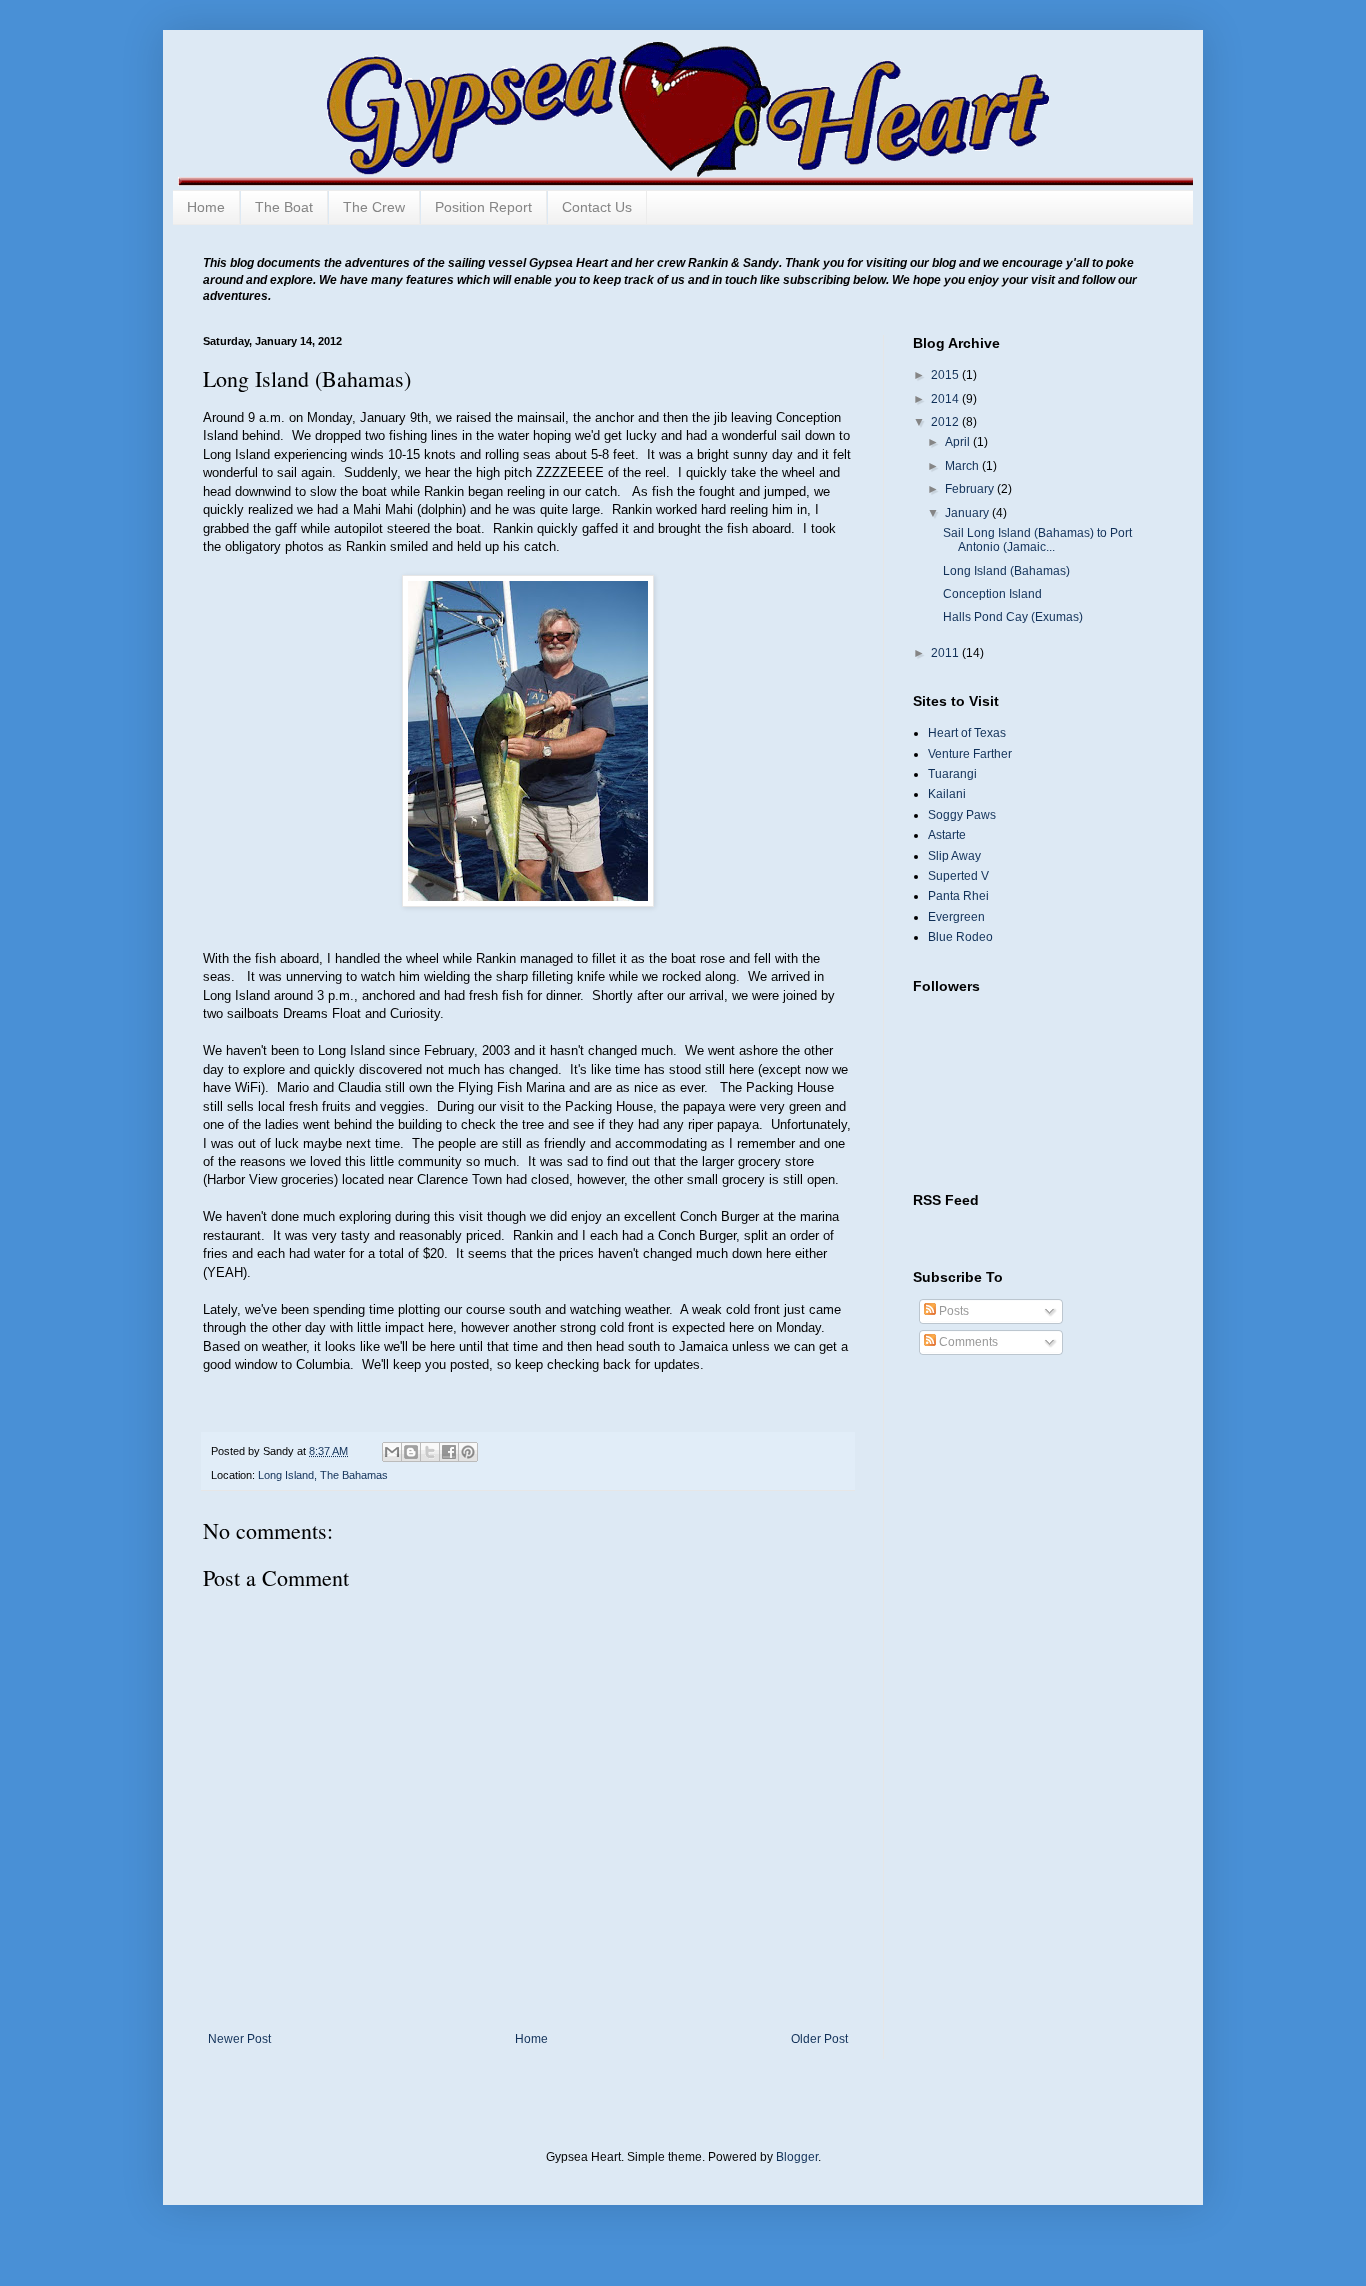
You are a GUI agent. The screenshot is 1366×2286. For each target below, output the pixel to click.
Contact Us (597, 207)
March (963, 466)
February (971, 489)
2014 (946, 399)
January (968, 513)
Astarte (947, 835)
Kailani (947, 794)
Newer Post (239, 2039)
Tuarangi (952, 774)
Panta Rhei (958, 896)
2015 (946, 375)
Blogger (797, 2157)
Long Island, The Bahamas (323, 1475)
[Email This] (392, 1452)
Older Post (819, 2039)
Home (206, 207)
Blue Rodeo (960, 937)
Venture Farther (970, 754)
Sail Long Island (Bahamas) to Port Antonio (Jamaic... (1037, 540)
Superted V (958, 876)
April (959, 442)
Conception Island (992, 594)
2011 (946, 653)
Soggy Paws (962, 815)
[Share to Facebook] (449, 1452)
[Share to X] (430, 1452)
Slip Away (954, 856)
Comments (967, 1342)
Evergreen (956, 917)
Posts (952, 1311)
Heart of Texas (967, 733)
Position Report (483, 207)
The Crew (374, 207)
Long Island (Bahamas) (1006, 571)
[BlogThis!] (411, 1452)
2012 (946, 422)
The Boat (284, 207)
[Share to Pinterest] (468, 1452)
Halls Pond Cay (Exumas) (1013, 617)
